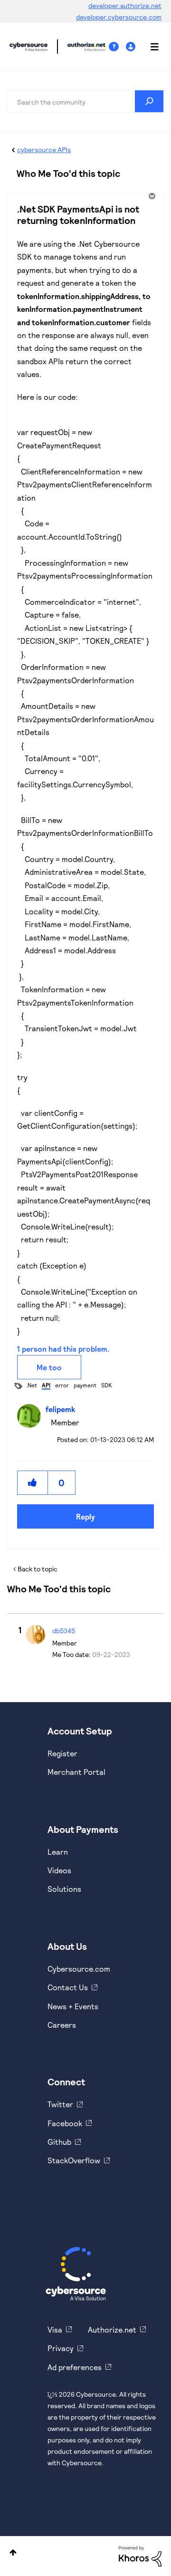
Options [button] (151, 196)
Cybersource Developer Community (28, 47)
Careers (62, 2025)
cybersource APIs (44, 150)
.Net (32, 1385)
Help (117, 47)
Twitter (60, 2104)
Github (59, 2142)
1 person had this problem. (63, 1349)
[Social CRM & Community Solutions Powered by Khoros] (140, 2555)
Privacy (61, 2348)
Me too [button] (49, 1367)
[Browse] (150, 47)
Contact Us (68, 1987)
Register (62, 1753)
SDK (106, 1385)
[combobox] (85, 101)
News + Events (73, 2006)
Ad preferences (75, 2367)
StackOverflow (74, 2160)
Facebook (65, 2123)
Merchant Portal (76, 1772)
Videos (59, 1870)
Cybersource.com (79, 1969)
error (62, 1385)
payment (85, 1385)
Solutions (64, 1889)
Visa (55, 2329)
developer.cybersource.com (119, 17)
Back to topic (38, 1569)
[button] (33, 1483)
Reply (85, 1516)
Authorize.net (112, 2329)
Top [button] (13, 2552)
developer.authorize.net (125, 5)
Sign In (132, 47)
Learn (58, 1852)
